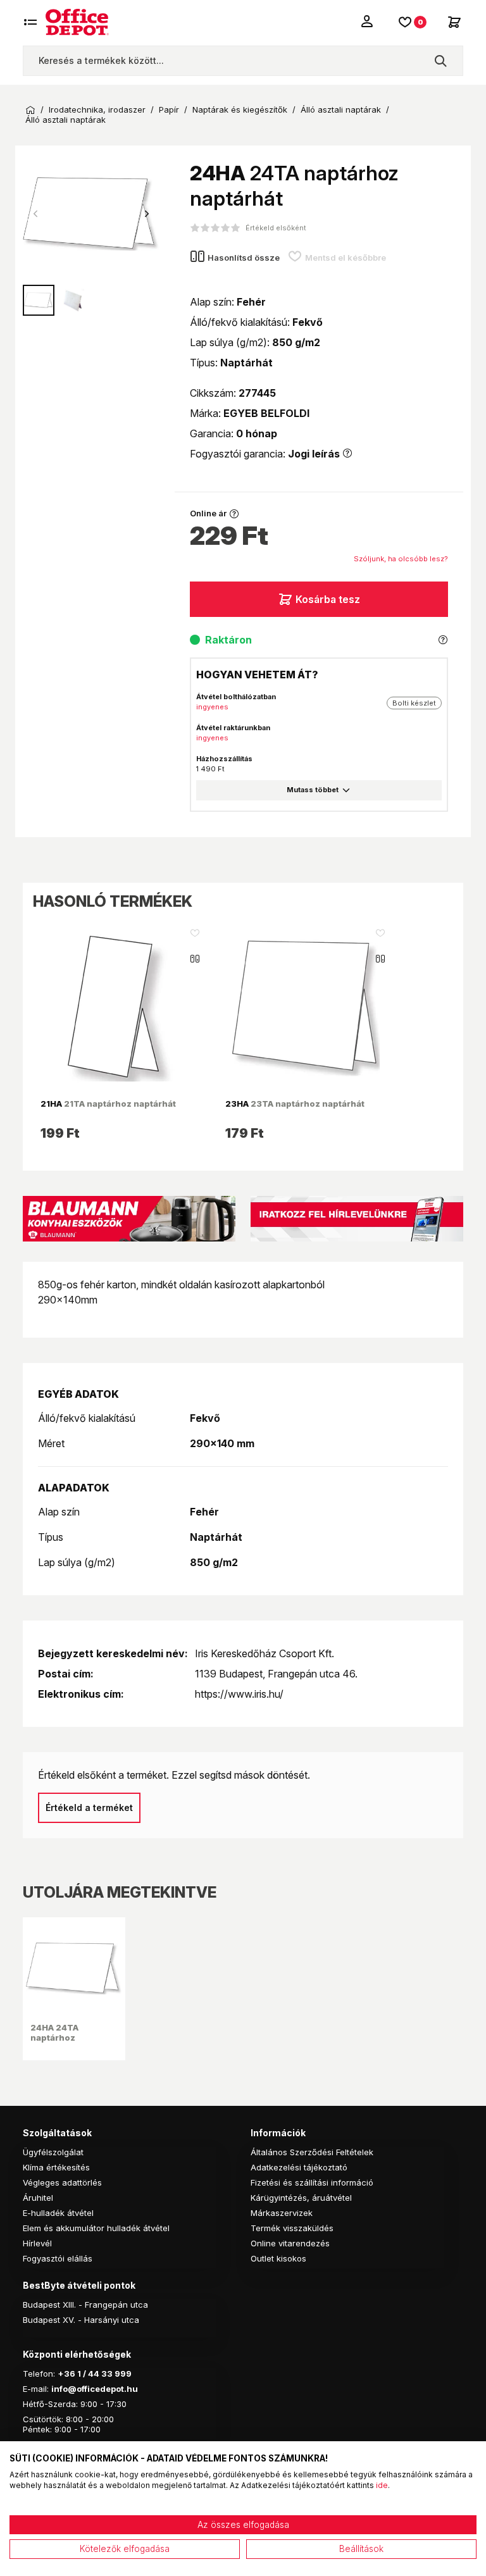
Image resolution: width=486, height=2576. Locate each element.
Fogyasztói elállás (58, 2258)
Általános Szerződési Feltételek (312, 2152)
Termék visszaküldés (292, 2228)
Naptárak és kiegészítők (240, 110)
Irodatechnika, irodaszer (97, 110)
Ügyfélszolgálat (53, 2152)
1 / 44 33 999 (103, 2374)
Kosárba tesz (328, 599)
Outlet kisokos (278, 2258)
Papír (169, 110)
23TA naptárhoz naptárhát (295, 1104)
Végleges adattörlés (62, 2182)
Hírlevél (37, 2243)
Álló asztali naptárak (341, 110)
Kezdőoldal (30, 110)
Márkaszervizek (282, 2213)
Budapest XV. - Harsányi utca (81, 2320)
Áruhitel (38, 2198)
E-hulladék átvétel (58, 2213)
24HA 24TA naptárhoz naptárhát (54, 2038)
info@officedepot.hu (95, 2389)
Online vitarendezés (290, 2243)
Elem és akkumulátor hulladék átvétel (96, 2228)
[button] (147, 214)
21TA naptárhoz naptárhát (108, 1104)
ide (382, 2485)
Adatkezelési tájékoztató (299, 2167)
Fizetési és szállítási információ (312, 2182)
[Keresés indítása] (440, 61)
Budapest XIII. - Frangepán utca (85, 2305)
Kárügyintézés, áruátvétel (301, 2198)
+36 (66, 2374)
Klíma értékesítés (56, 2167)
